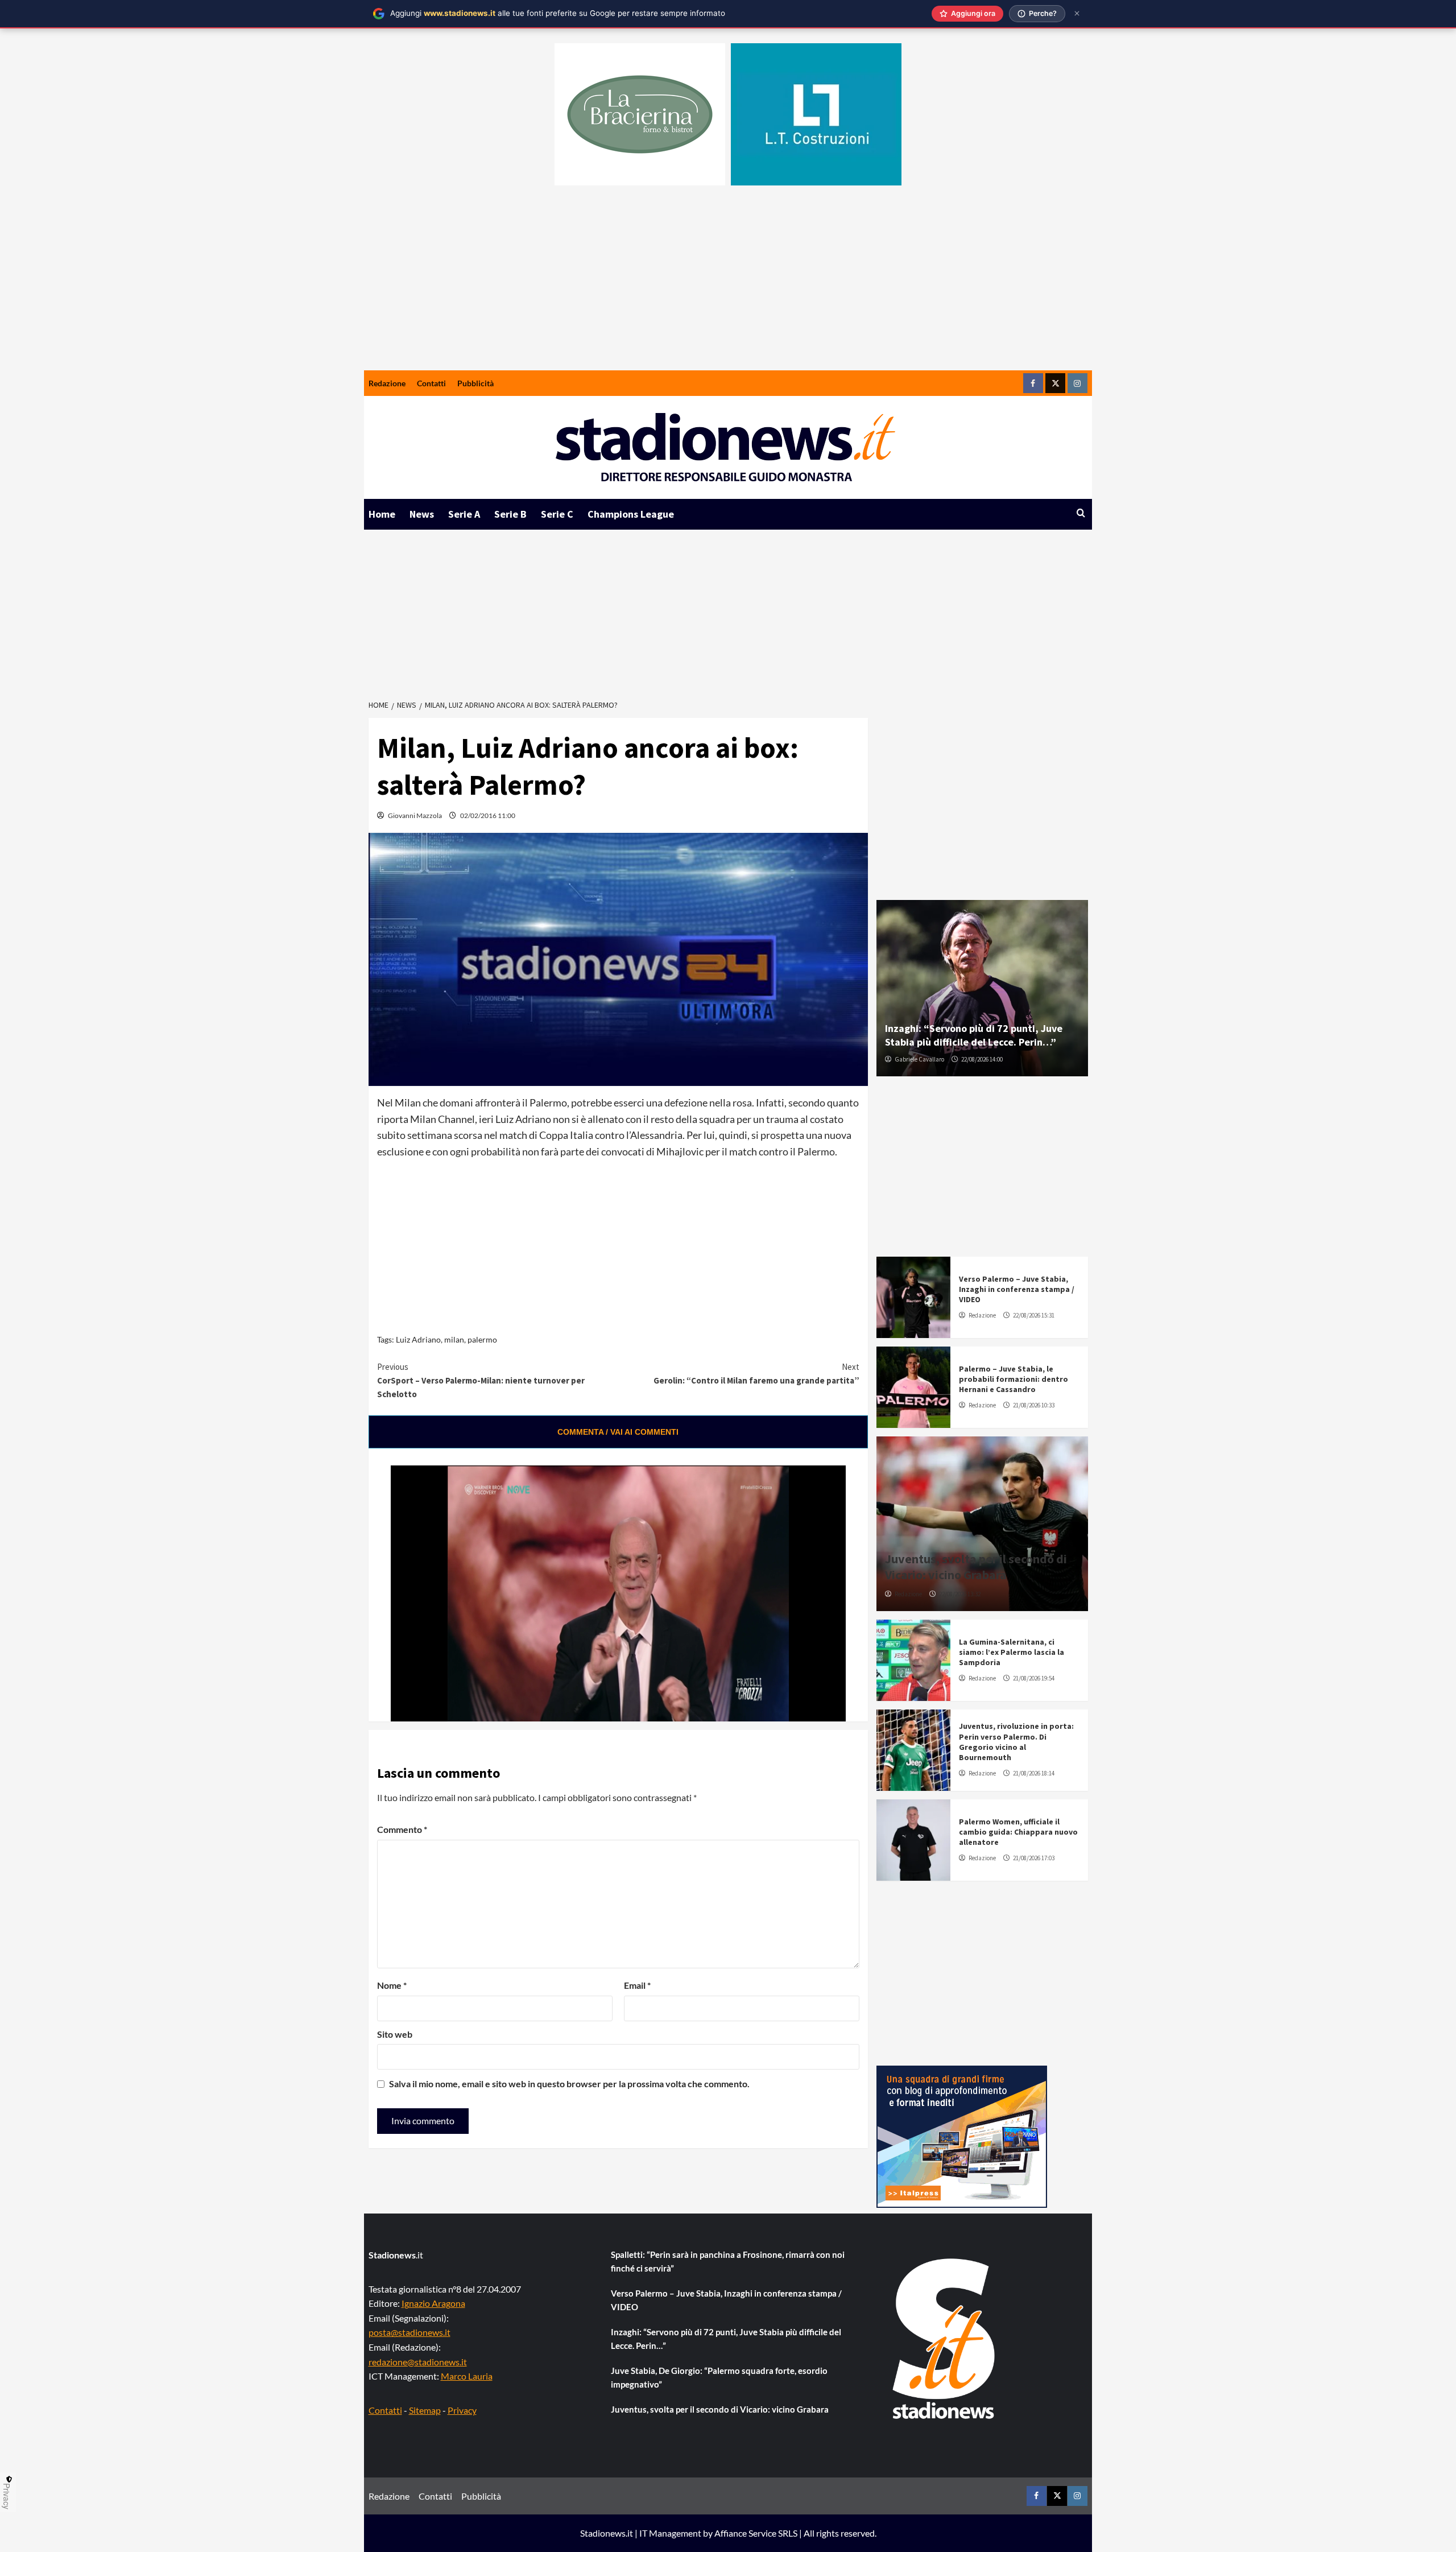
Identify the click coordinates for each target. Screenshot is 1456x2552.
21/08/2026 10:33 (1034, 1405)
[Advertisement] (728, 285)
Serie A (464, 514)
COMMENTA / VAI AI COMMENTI (618, 1432)
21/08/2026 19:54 (1034, 1678)
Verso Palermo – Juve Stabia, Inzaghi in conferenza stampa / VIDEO (1017, 1289)
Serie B (510, 514)
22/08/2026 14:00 (982, 1059)
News (422, 514)
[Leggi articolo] (913, 1297)
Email (637, 1985)
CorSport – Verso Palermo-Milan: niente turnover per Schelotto (481, 1380)
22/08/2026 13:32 (960, 1594)
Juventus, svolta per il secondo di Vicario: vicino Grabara (976, 1567)
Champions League (631, 514)
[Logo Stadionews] (945, 2339)
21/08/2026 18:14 (1034, 1773)
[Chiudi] (1077, 13)
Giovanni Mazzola (415, 815)
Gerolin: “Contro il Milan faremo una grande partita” (756, 1374)
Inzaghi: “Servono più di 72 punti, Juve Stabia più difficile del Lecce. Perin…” (974, 1035)
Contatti (431, 383)
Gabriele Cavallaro (919, 1059)
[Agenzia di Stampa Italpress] (962, 2135)
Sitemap (425, 2410)
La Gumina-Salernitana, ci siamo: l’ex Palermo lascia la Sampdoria (1012, 1652)
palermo (482, 1339)
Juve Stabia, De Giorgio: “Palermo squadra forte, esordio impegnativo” (719, 2377)
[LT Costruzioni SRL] (816, 114)
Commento (402, 1829)
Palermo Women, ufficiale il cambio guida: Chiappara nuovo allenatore (1018, 1832)
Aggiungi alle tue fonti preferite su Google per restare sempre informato (558, 13)
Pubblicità (475, 383)
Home (382, 514)
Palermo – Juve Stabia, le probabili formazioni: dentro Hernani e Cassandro (1014, 1379)
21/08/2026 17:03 (1034, 1858)
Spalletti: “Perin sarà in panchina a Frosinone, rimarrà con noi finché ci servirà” (728, 2261)
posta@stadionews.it (409, 2332)
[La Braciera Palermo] (640, 114)
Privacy (462, 2410)
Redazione (387, 383)
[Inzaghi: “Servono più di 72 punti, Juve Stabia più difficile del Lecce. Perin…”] (982, 988)
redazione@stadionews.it (418, 2362)
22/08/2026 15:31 (1034, 1315)
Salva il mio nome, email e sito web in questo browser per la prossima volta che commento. (569, 2084)
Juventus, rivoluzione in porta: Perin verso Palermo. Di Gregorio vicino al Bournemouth (1016, 1742)
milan (454, 1339)
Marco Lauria (467, 2376)
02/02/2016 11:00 (488, 815)
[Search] (1081, 513)
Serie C (557, 514)
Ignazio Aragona (433, 2303)
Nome (392, 1985)
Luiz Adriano (418, 1339)
